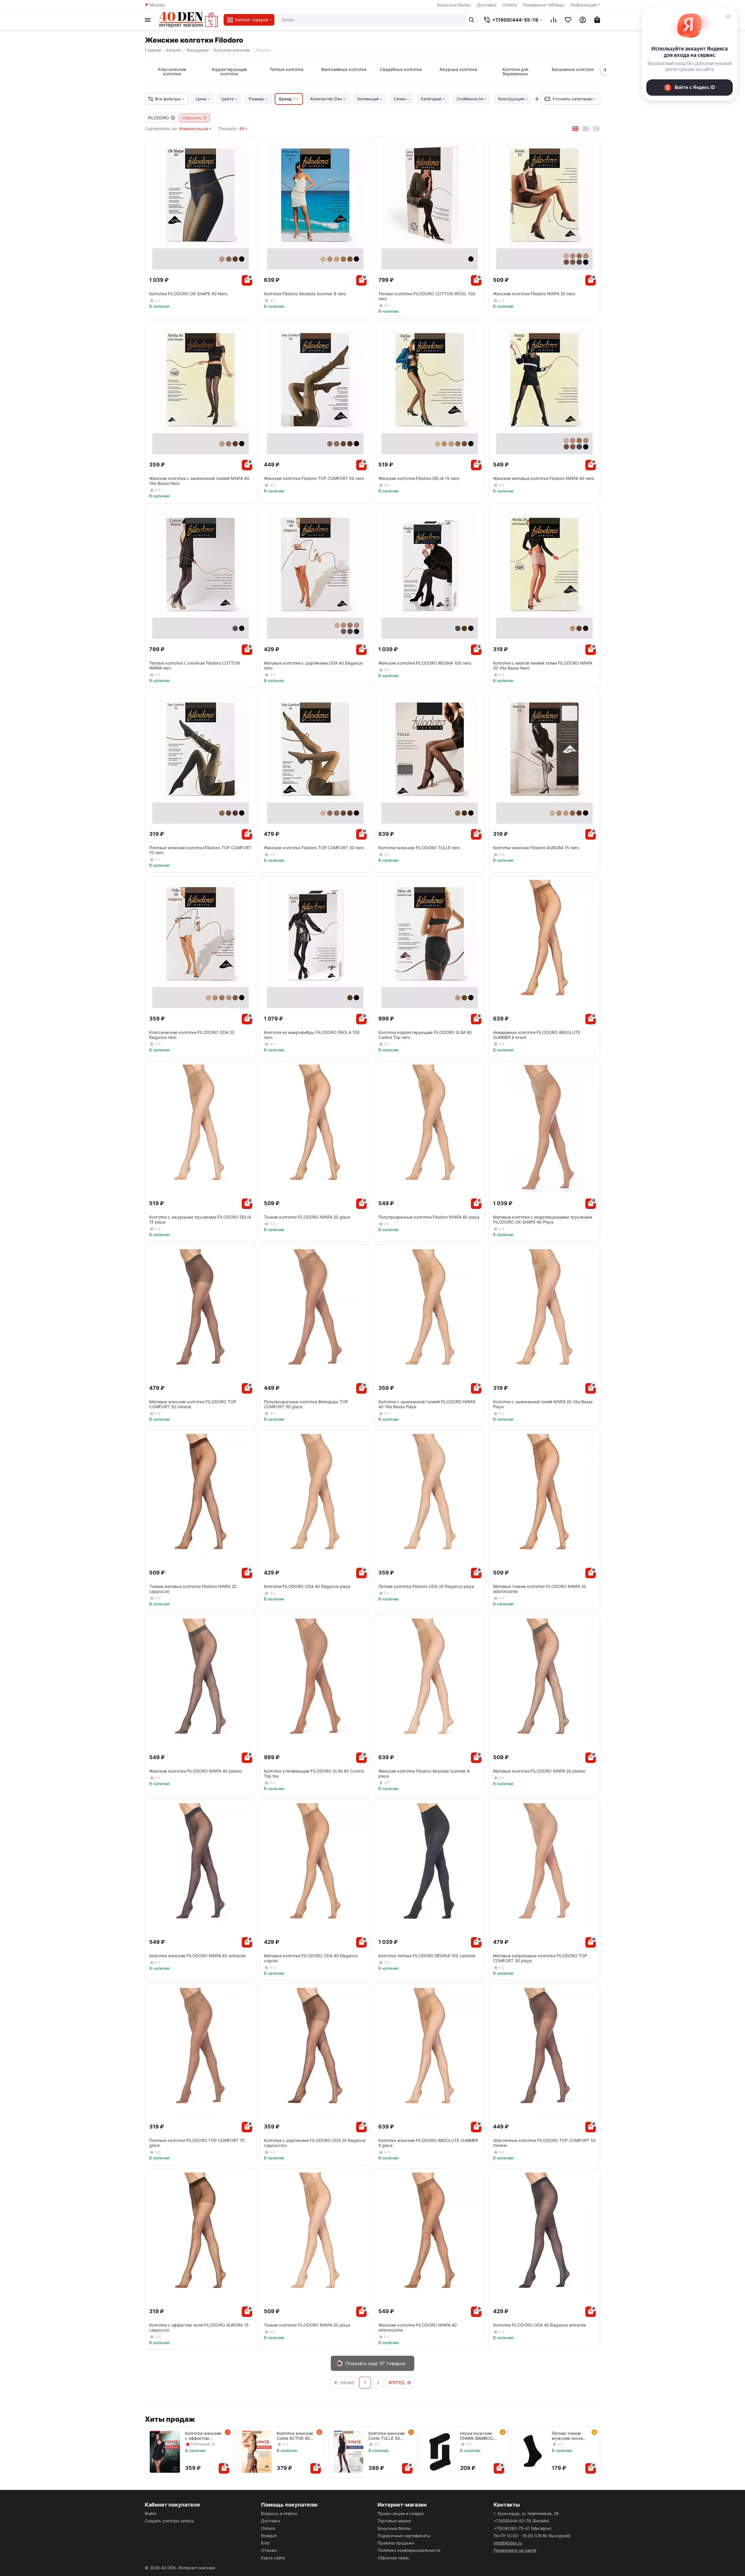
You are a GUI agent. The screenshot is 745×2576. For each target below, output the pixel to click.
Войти (150, 2513)
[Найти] (471, 20)
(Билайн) (522, 2521)
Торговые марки (394, 2521)
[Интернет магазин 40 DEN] (189, 20)
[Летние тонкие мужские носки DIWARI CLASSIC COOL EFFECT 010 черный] (532, 2452)
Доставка (487, 5)
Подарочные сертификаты (404, 2536)
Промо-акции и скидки (401, 2513)
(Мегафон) (523, 2528)
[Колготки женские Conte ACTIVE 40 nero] (257, 2452)
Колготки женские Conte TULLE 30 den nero (387, 2436)
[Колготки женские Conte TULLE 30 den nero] (348, 2452)
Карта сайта (273, 2558)
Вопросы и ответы (279, 2513)
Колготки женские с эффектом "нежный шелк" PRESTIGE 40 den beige (203, 2436)
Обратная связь (393, 2558)
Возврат (269, 2536)
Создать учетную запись (169, 2521)
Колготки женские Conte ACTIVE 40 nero (295, 2436)
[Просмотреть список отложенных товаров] (568, 20)
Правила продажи (396, 2543)
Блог (266, 2543)
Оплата (510, 5)
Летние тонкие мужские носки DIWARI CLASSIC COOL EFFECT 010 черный (570, 2436)
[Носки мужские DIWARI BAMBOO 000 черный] (440, 2452)
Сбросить (192, 118)
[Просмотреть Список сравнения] (553, 20)
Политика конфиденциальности (409, 2550)
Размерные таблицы (544, 5)
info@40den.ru (508, 2543)
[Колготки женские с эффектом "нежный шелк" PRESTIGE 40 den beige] (165, 2452)
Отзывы (269, 2550)
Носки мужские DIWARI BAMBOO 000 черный (477, 2436)
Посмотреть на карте (515, 2550)
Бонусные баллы (454, 5)
